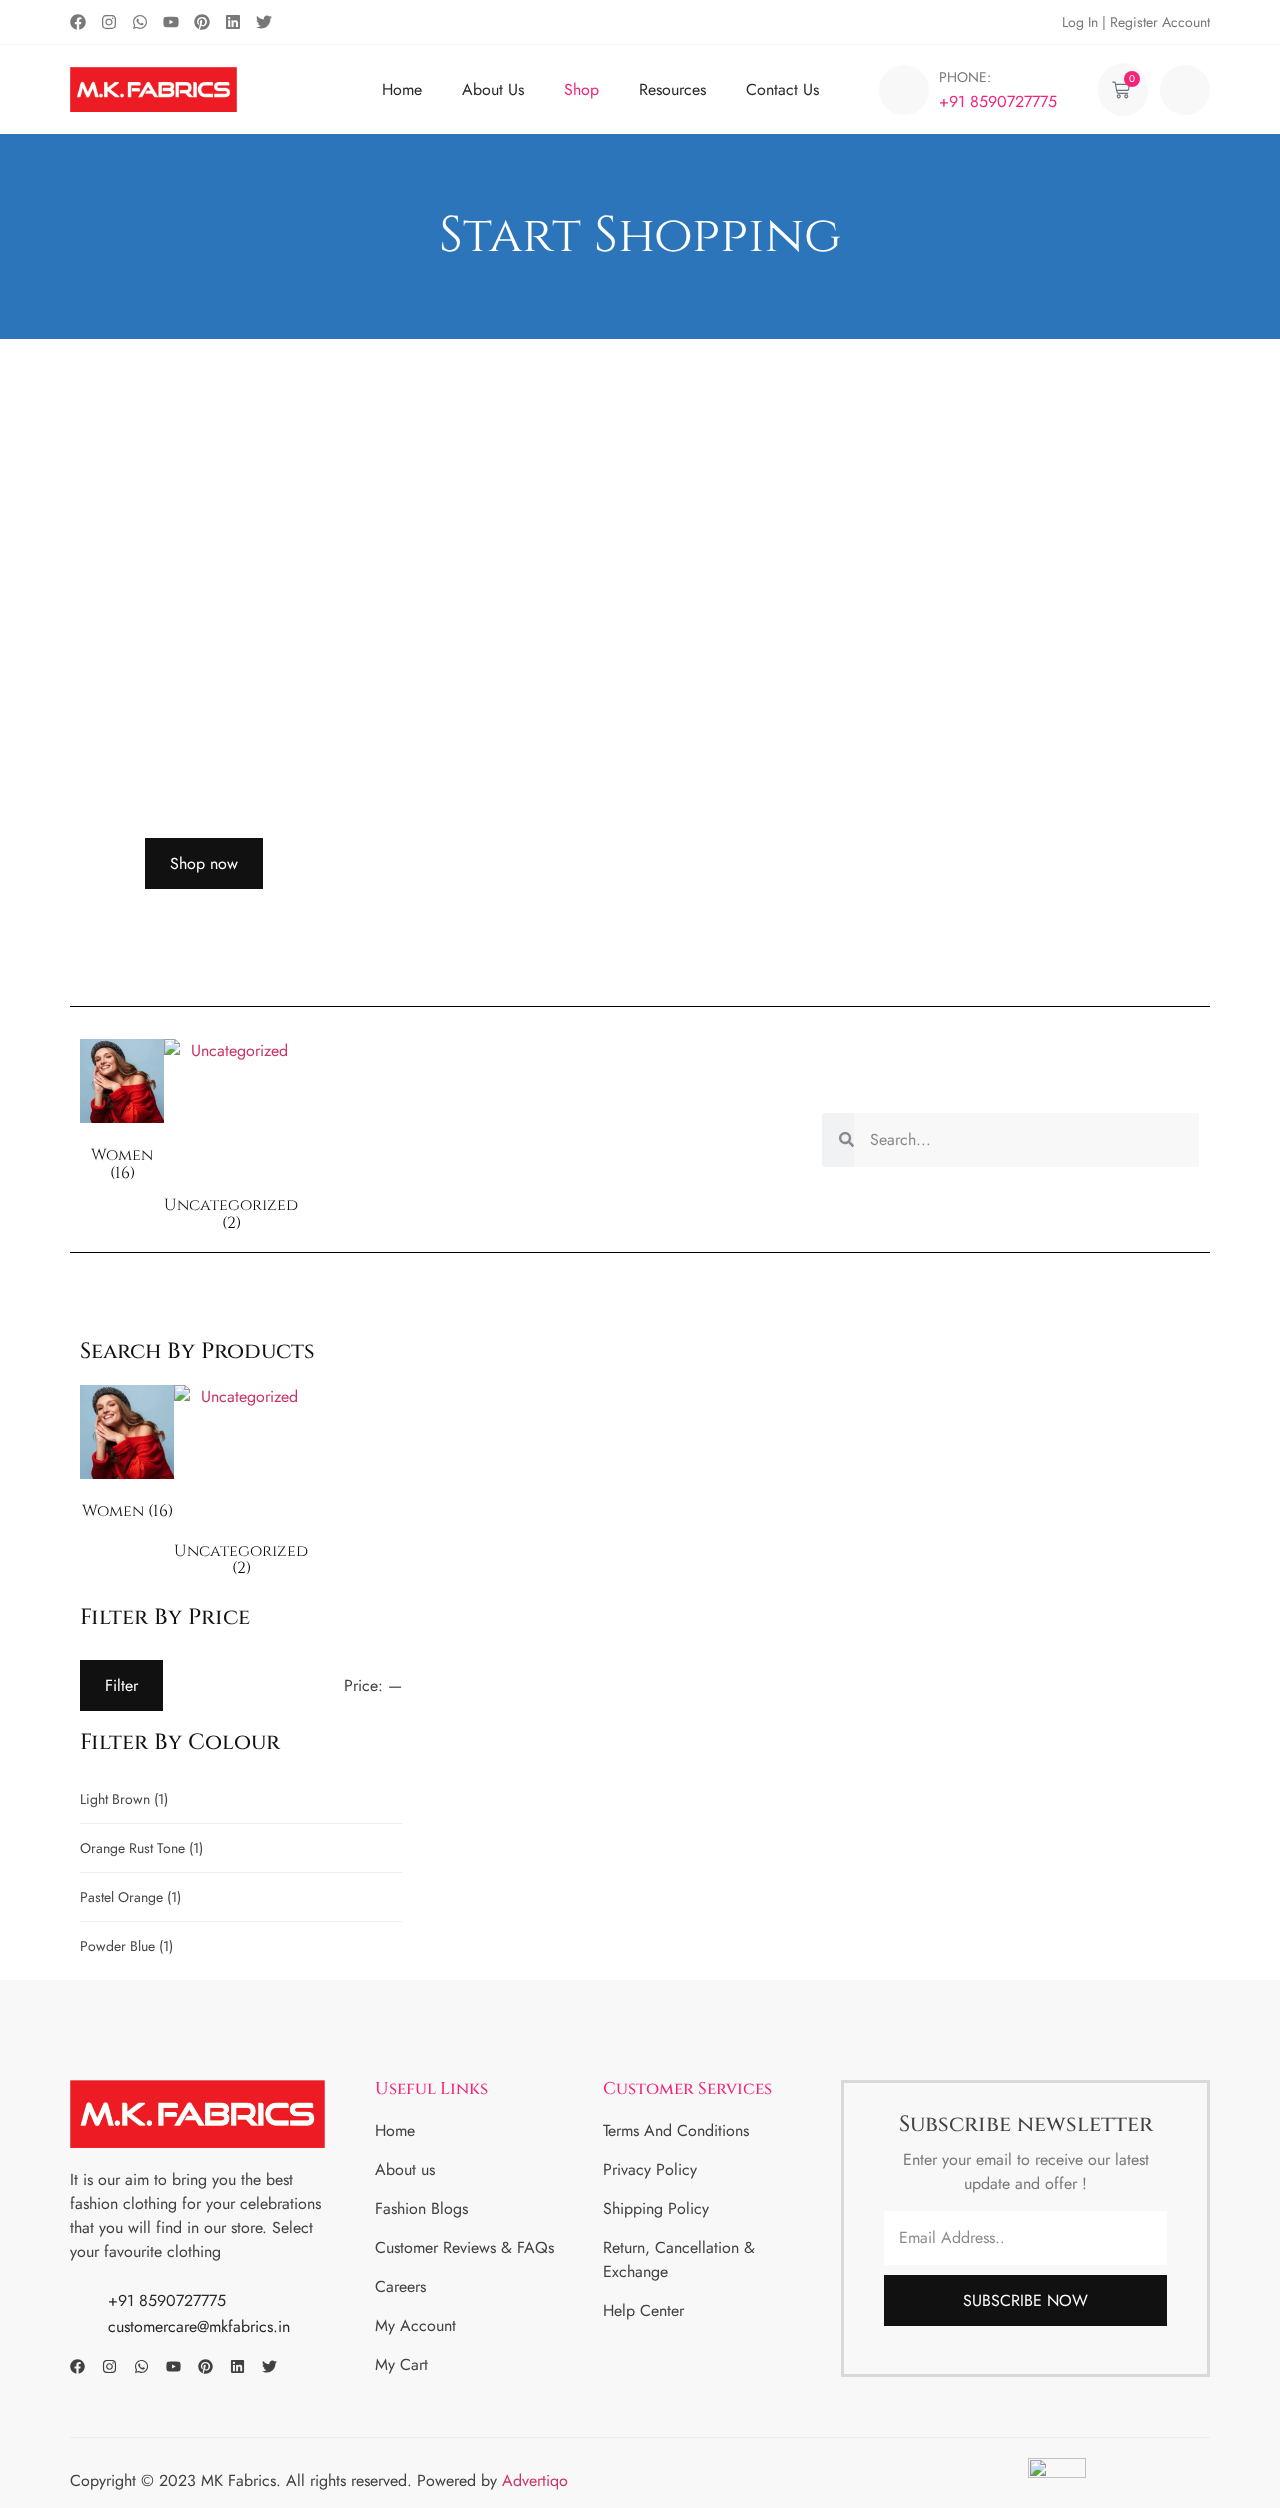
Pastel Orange (130, 1897)
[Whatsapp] (140, 22)
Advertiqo (537, 2480)
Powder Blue (126, 1946)
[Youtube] (171, 22)
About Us (493, 89)
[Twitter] (264, 22)
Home (402, 89)
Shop (581, 89)
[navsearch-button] (1185, 90)
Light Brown (124, 1799)
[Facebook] (78, 22)
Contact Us (782, 89)
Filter (121, 1685)
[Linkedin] (233, 22)
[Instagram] (109, 22)
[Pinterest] (202, 22)
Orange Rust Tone (141, 1848)
